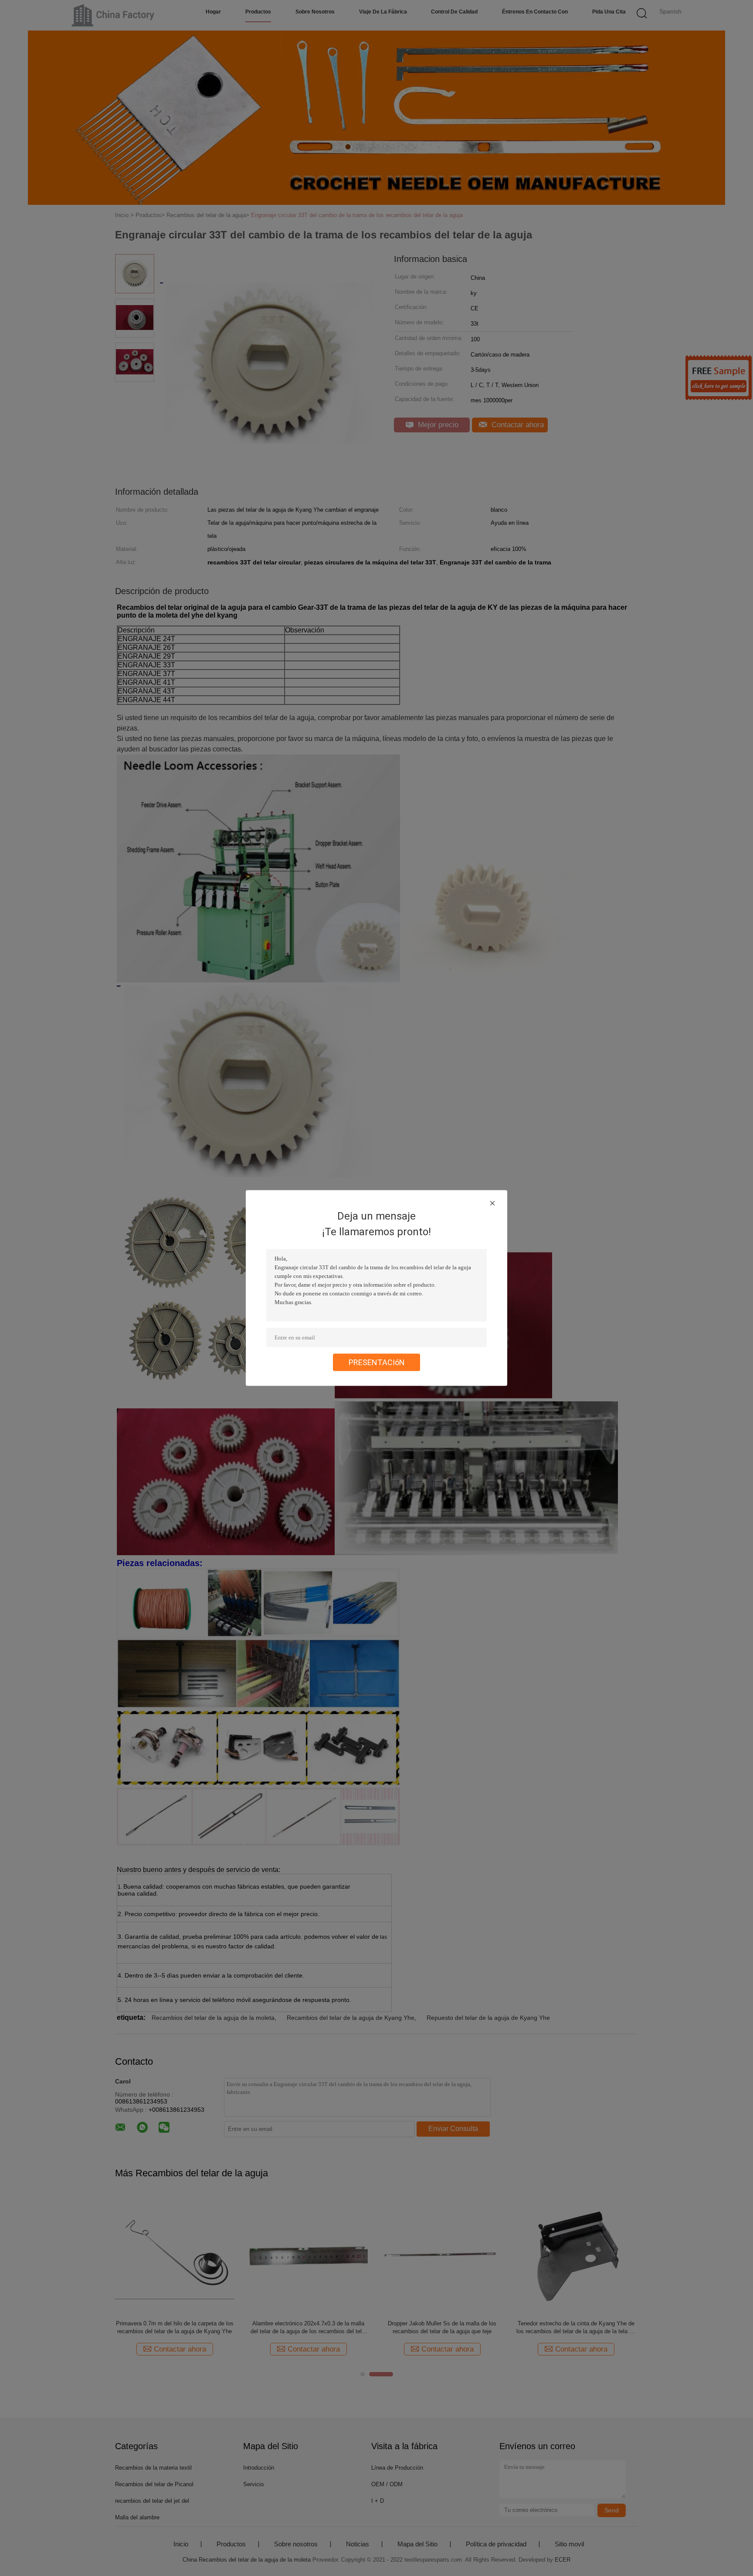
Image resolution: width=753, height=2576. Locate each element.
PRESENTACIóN (377, 1362)
